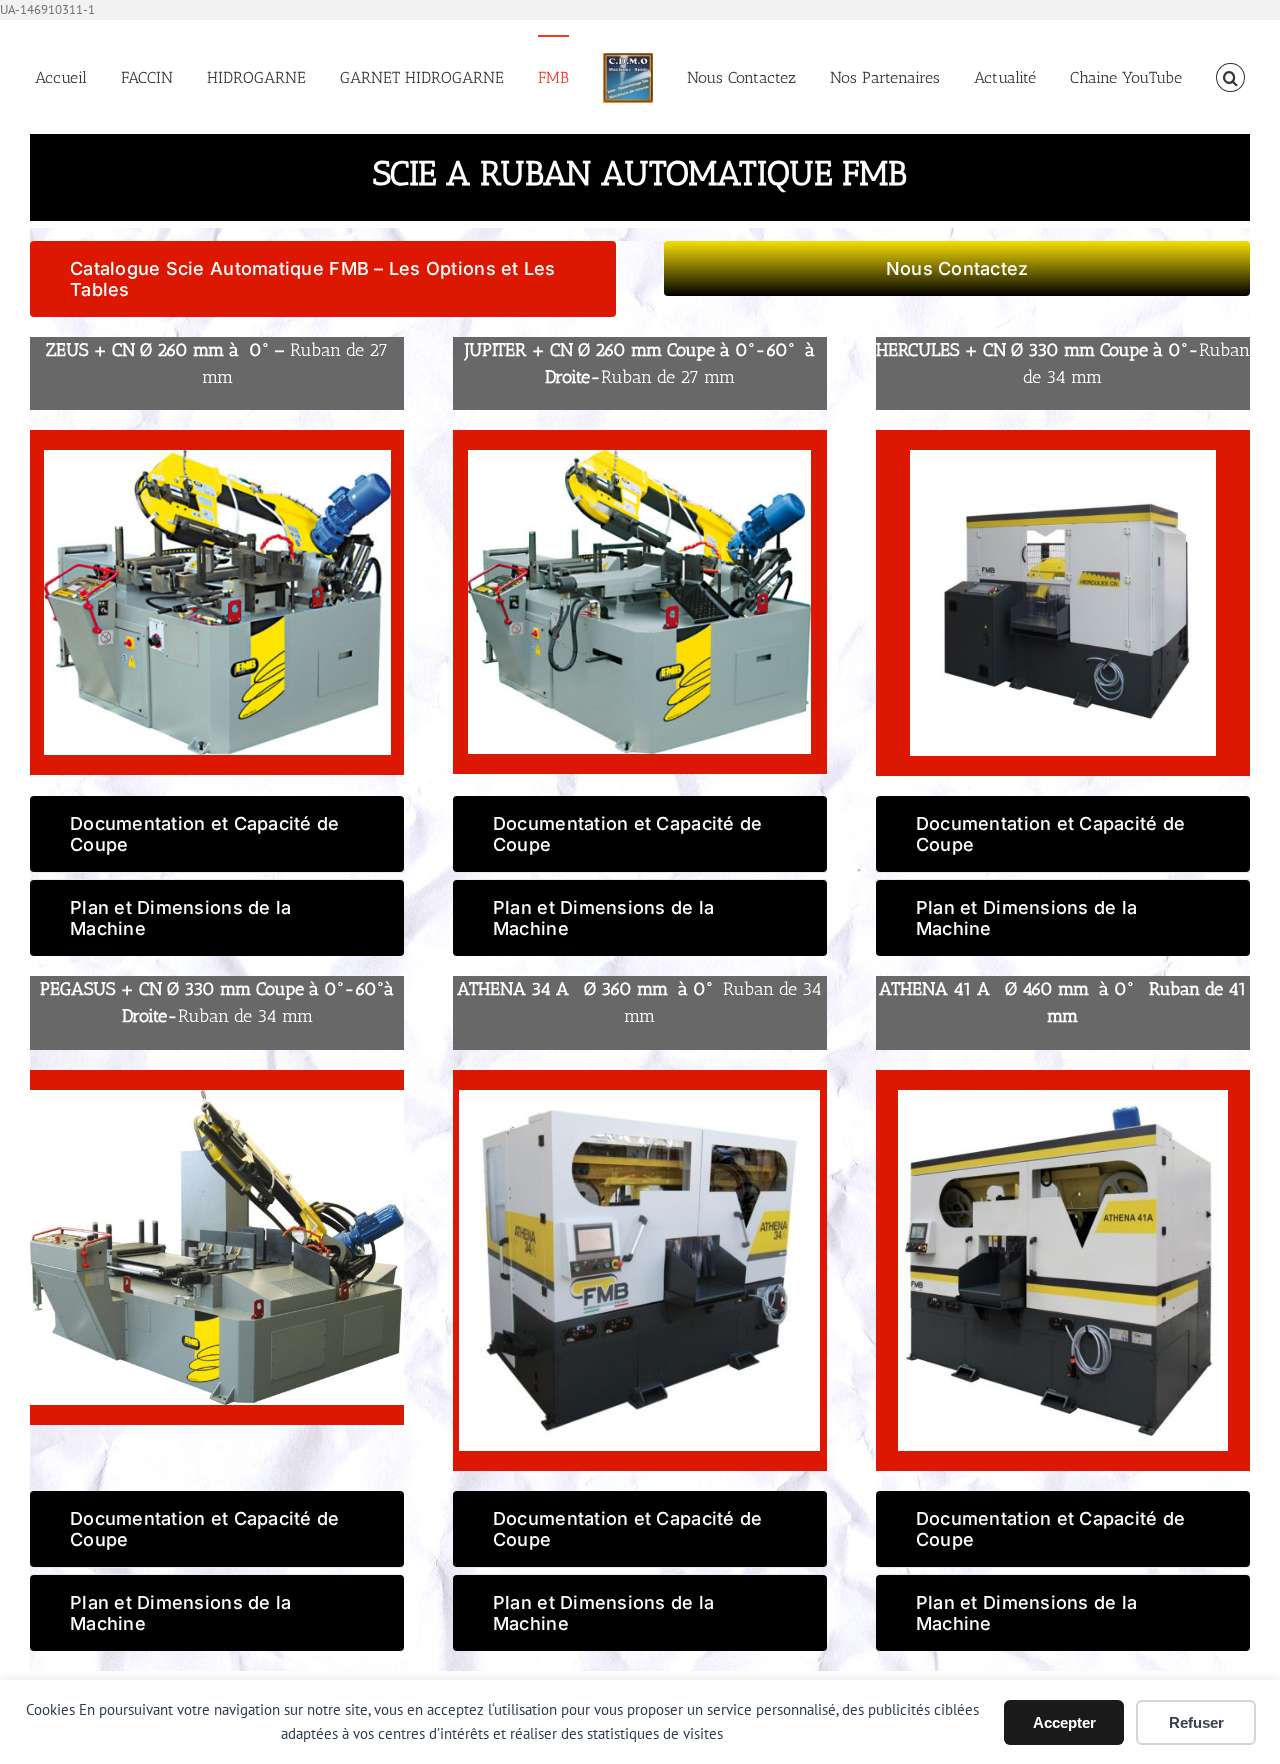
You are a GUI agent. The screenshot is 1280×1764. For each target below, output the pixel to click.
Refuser (1196, 1722)
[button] (1173, 77)
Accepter (1064, 1722)
